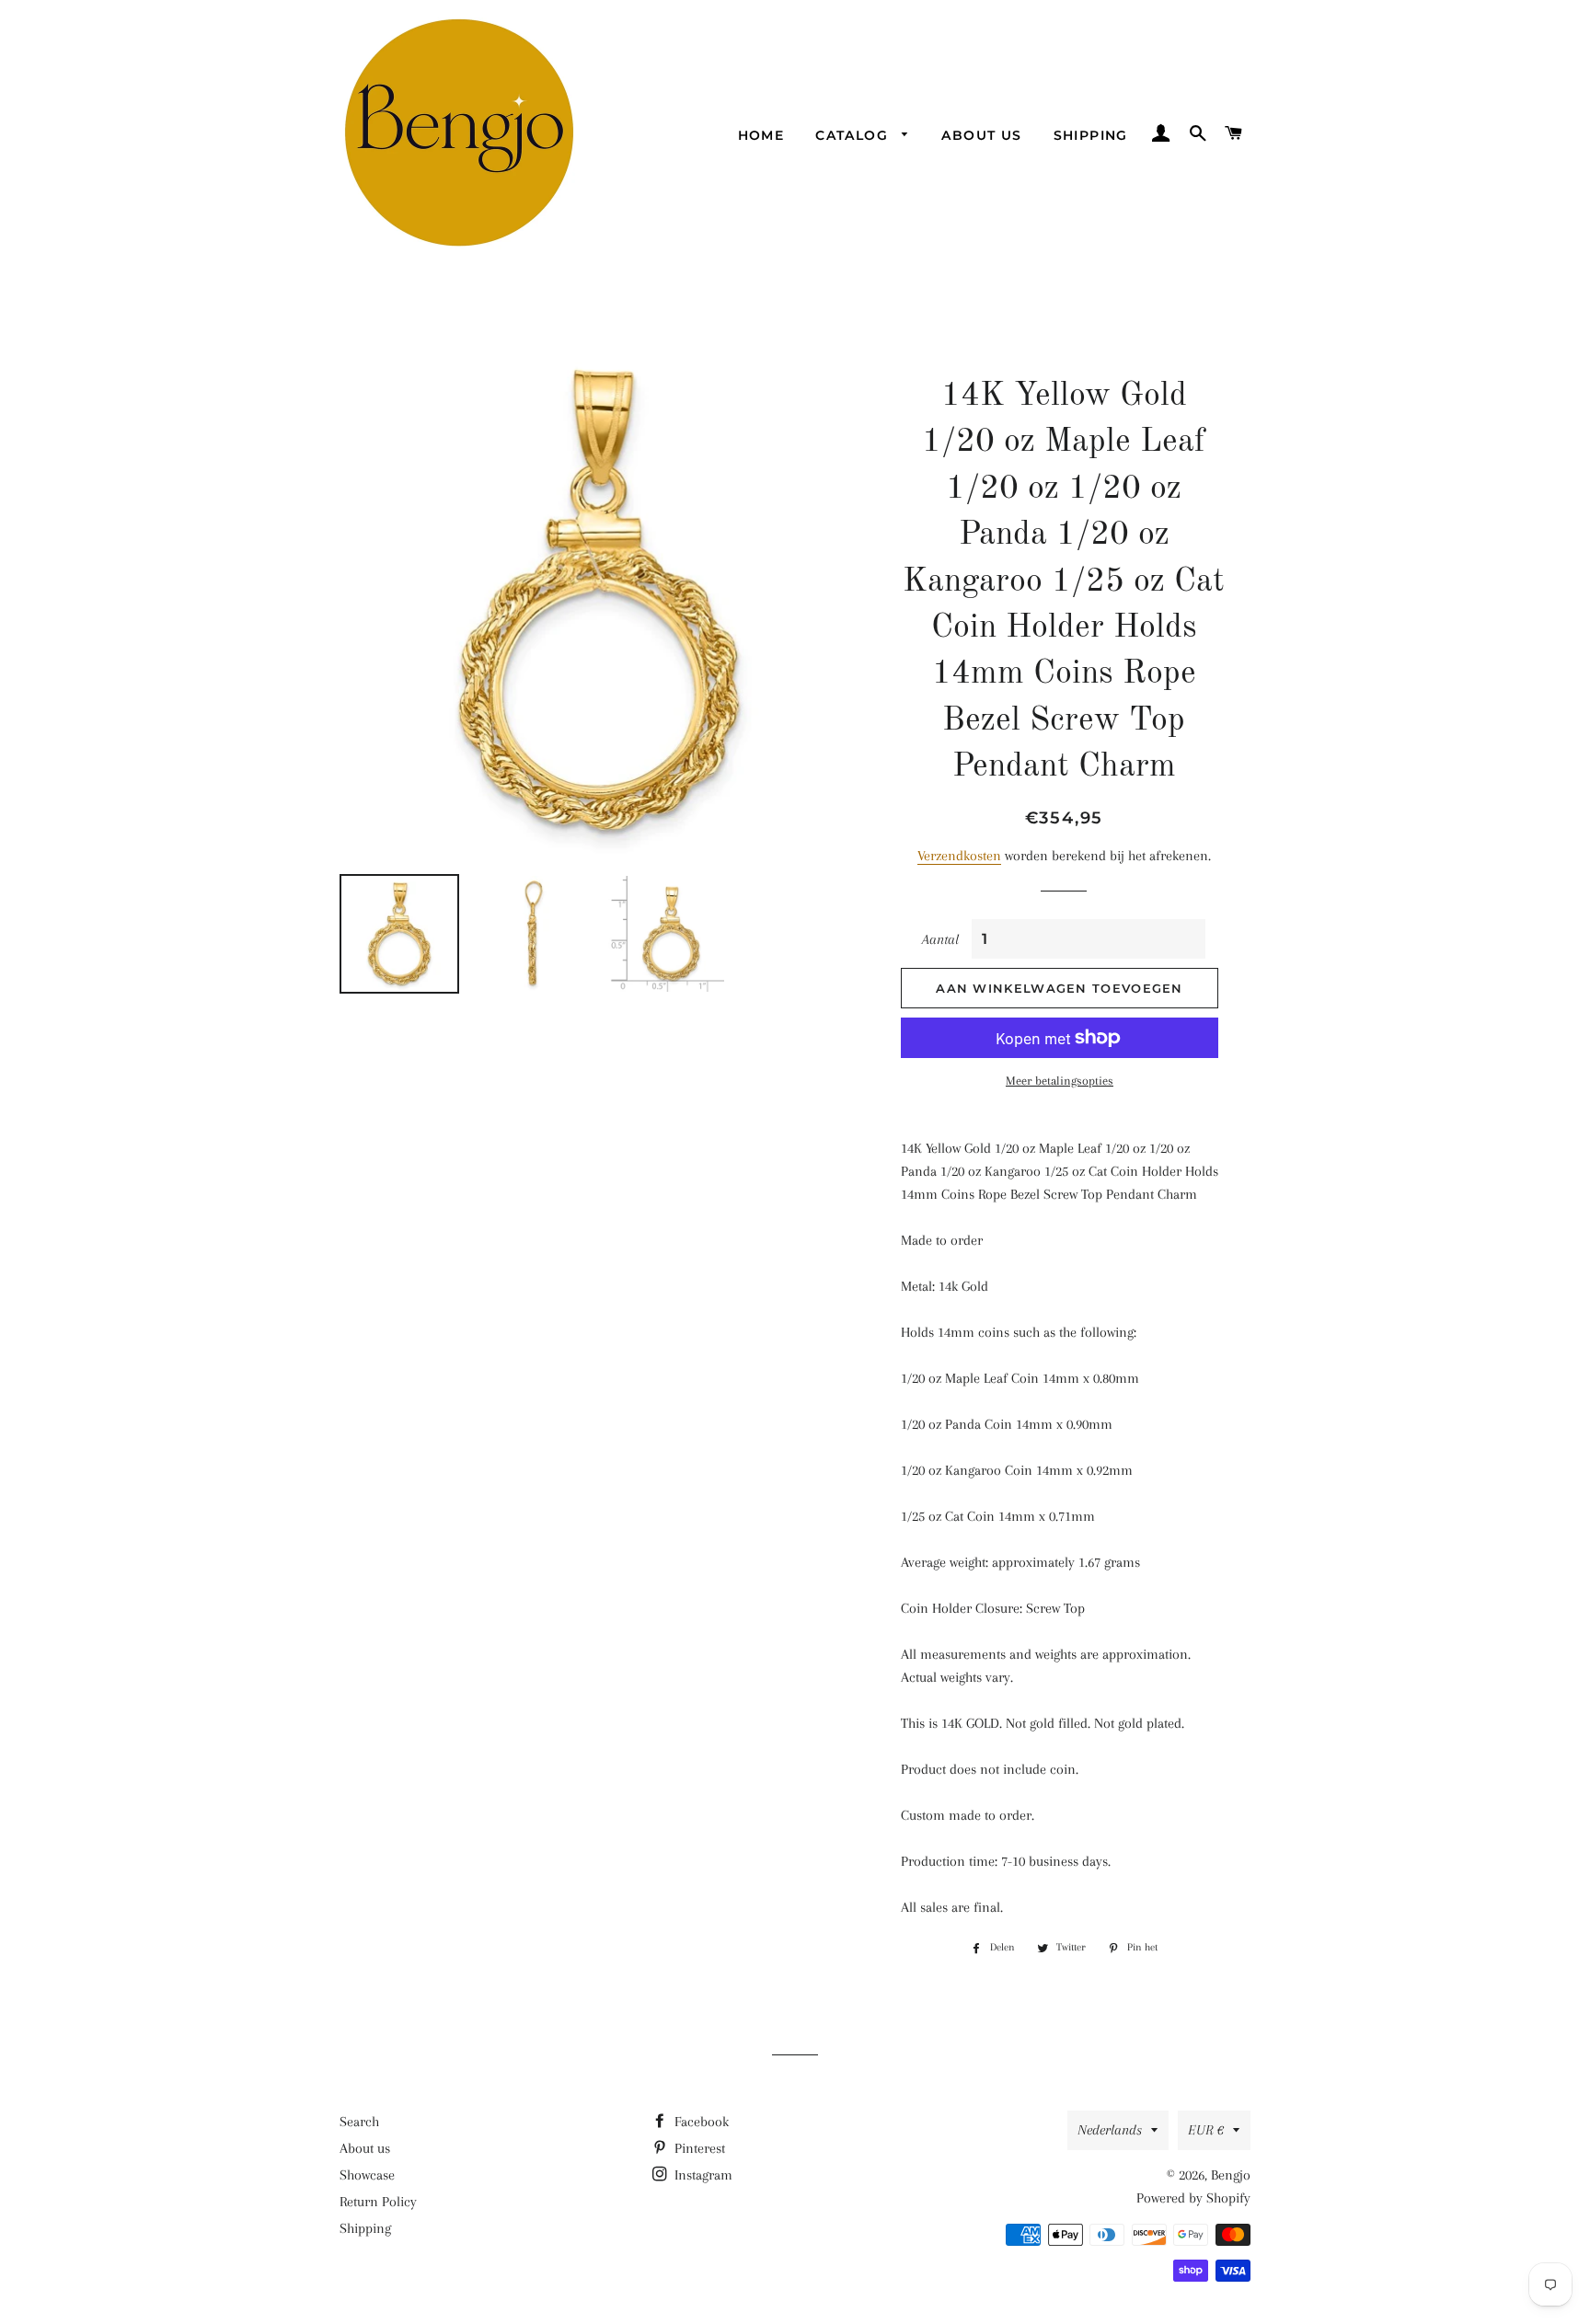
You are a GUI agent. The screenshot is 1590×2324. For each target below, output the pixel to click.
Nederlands (1110, 2130)
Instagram (702, 2175)
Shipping (1091, 135)
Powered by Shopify (1193, 2198)
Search (359, 2122)
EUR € (1206, 2130)
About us (981, 135)
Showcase (367, 2175)
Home (761, 135)
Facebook (700, 2122)
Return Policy (378, 2202)
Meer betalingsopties (1060, 1081)
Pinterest (698, 2148)
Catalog (854, 135)
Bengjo (1231, 2175)
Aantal (940, 939)
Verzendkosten (959, 856)
